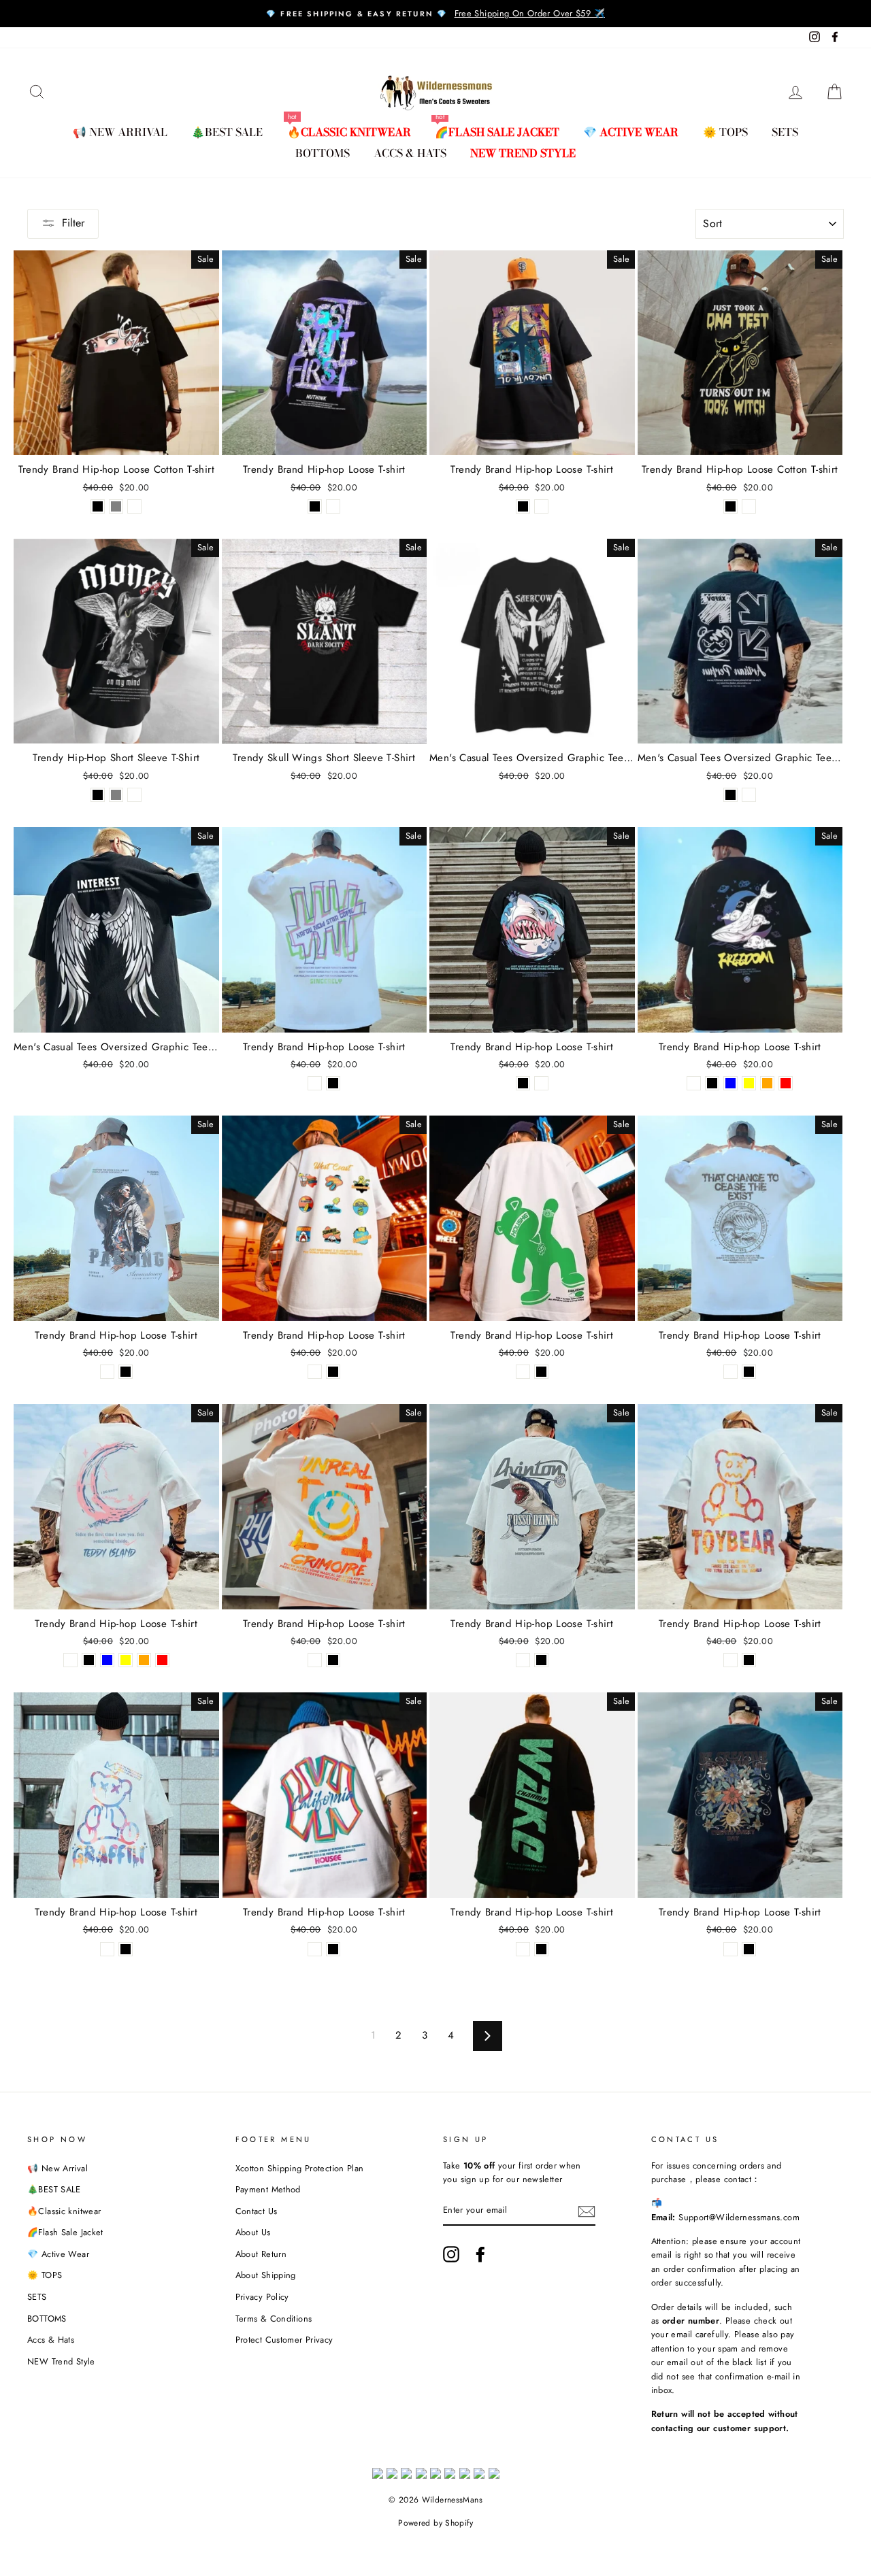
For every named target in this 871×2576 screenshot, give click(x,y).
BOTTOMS (323, 153)
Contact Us (257, 2211)
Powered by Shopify (435, 2523)
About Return (261, 2254)
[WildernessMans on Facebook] (480, 2254)
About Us (253, 2232)
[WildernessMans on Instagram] (451, 2254)
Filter (73, 223)
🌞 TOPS (725, 132)
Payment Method (268, 2189)
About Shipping (266, 2275)
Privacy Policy (262, 2297)
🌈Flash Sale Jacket (497, 132)
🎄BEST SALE (227, 132)
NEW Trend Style (523, 153)
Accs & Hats (410, 153)
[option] (435, 14)
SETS (785, 132)
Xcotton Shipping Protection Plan (300, 2168)
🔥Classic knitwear (349, 132)
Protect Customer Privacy (284, 2340)
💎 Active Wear (631, 132)
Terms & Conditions (274, 2319)
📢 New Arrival (120, 132)
